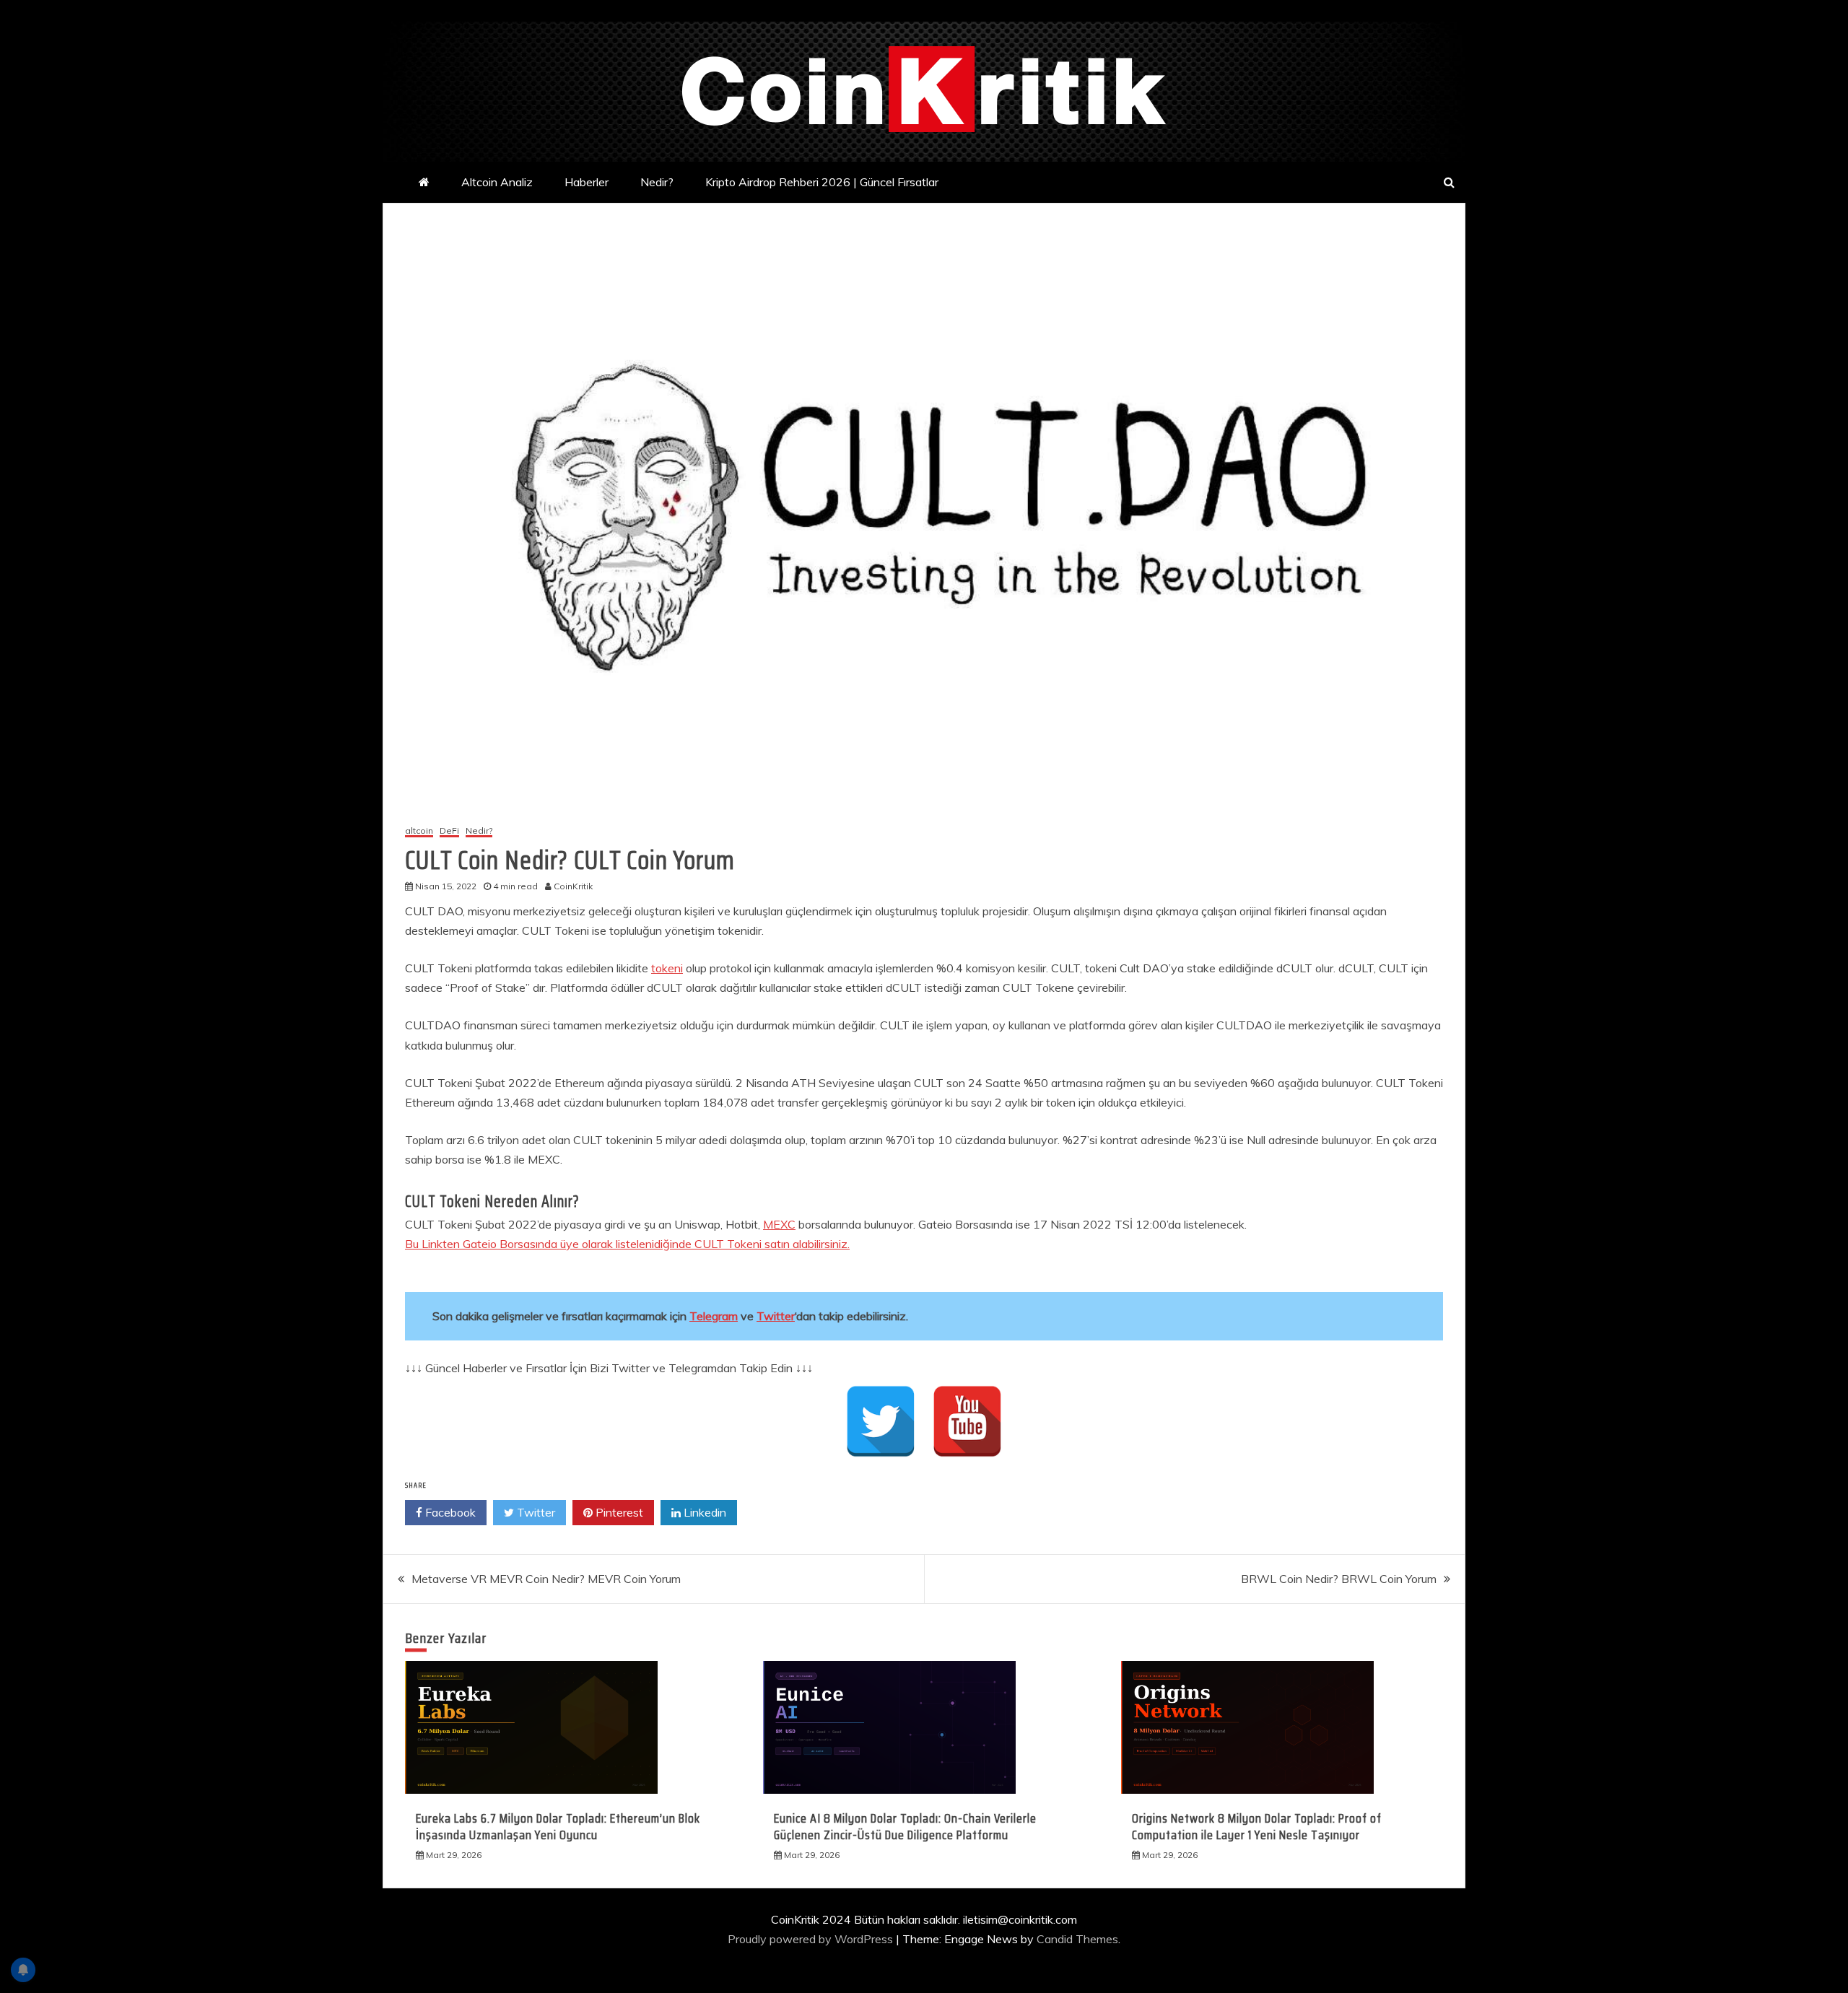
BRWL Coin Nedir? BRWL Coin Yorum (1339, 1579)
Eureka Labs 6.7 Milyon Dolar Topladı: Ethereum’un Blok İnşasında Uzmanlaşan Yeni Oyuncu (558, 1827)
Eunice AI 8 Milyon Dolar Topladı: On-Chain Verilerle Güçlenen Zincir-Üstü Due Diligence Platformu (905, 1827)
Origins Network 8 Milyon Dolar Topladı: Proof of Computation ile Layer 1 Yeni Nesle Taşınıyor (1257, 1827)
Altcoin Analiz (497, 182)
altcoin (419, 831)
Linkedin (703, 1512)
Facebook (449, 1512)
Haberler (587, 182)
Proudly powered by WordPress (812, 1939)
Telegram (714, 1316)
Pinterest (618, 1512)
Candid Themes (1077, 1939)
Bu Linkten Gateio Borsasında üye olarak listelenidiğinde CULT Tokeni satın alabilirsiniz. (627, 1244)
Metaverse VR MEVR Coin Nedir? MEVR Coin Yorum (546, 1579)
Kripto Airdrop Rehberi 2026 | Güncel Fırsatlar (822, 182)
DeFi (449, 831)
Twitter (776, 1316)
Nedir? (657, 182)
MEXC (779, 1224)
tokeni (667, 968)
